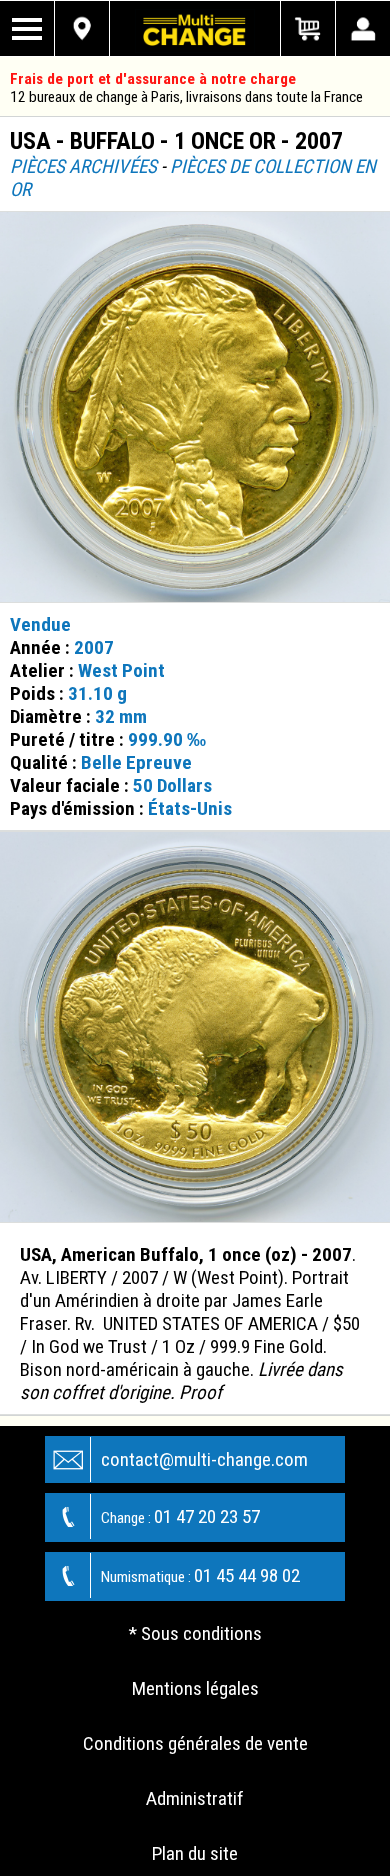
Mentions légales (195, 1688)
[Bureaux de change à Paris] (82, 28)
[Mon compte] (362, 28)
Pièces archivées (83, 166)
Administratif (195, 1798)
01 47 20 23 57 (180, 1516)
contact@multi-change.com (204, 1459)
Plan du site (195, 1853)
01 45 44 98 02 (200, 1575)
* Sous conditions (195, 1633)
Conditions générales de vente (195, 1743)
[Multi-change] (195, 28)
